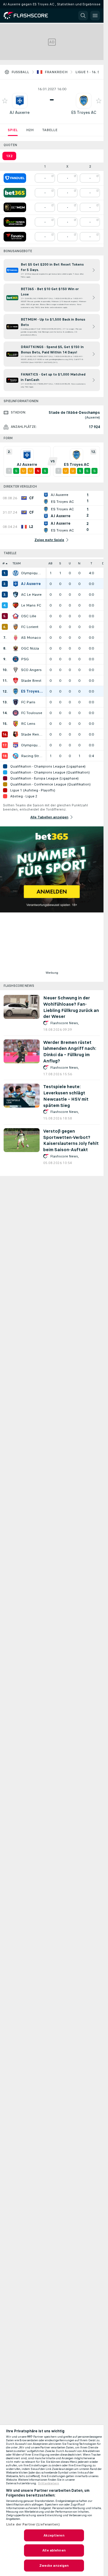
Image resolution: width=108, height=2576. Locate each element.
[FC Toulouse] (16, 713)
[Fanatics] (15, 237)
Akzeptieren (54, 2535)
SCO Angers (31, 670)
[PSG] (16, 659)
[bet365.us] (15, 193)
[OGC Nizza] (16, 648)
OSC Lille (29, 616)
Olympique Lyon (32, 745)
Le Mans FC (31, 605)
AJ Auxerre (20, 112)
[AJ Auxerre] (16, 584)
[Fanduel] (15, 178)
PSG (25, 659)
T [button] (91, 563)
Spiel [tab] (13, 130)
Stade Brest (31, 681)
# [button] (4, 563)
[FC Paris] (16, 702)
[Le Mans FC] (16, 605)
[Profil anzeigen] (20, 101)
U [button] (70, 563)
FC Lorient (30, 627)
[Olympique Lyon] (16, 745)
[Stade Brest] (16, 681)
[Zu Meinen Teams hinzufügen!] (5, 101)
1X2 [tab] (9, 156)
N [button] (79, 563)
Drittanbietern (49, 2483)
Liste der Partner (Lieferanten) (33, 2524)
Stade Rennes (32, 734)
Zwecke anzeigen (54, 2566)
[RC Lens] (16, 724)
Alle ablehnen (54, 2550)
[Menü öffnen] (95, 16)
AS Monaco (31, 638)
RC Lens (28, 724)
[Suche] (83, 16)
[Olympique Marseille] (16, 573)
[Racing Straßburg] (16, 756)
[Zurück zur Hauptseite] (30, 16)
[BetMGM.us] (15, 207)
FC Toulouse (32, 713)
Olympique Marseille (32, 573)
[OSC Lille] (16, 616)
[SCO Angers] (16, 670)
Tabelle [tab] (50, 130)
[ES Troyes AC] (16, 691)
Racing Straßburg (32, 756)
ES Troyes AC (84, 112)
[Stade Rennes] (16, 734)
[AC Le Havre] (16, 595)
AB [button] (50, 563)
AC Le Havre (31, 595)
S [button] (60, 563)
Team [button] (17, 563)
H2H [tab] (30, 130)
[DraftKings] (15, 222)
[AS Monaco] (16, 638)
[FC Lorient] (16, 627)
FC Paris (28, 702)
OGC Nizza (30, 648)
